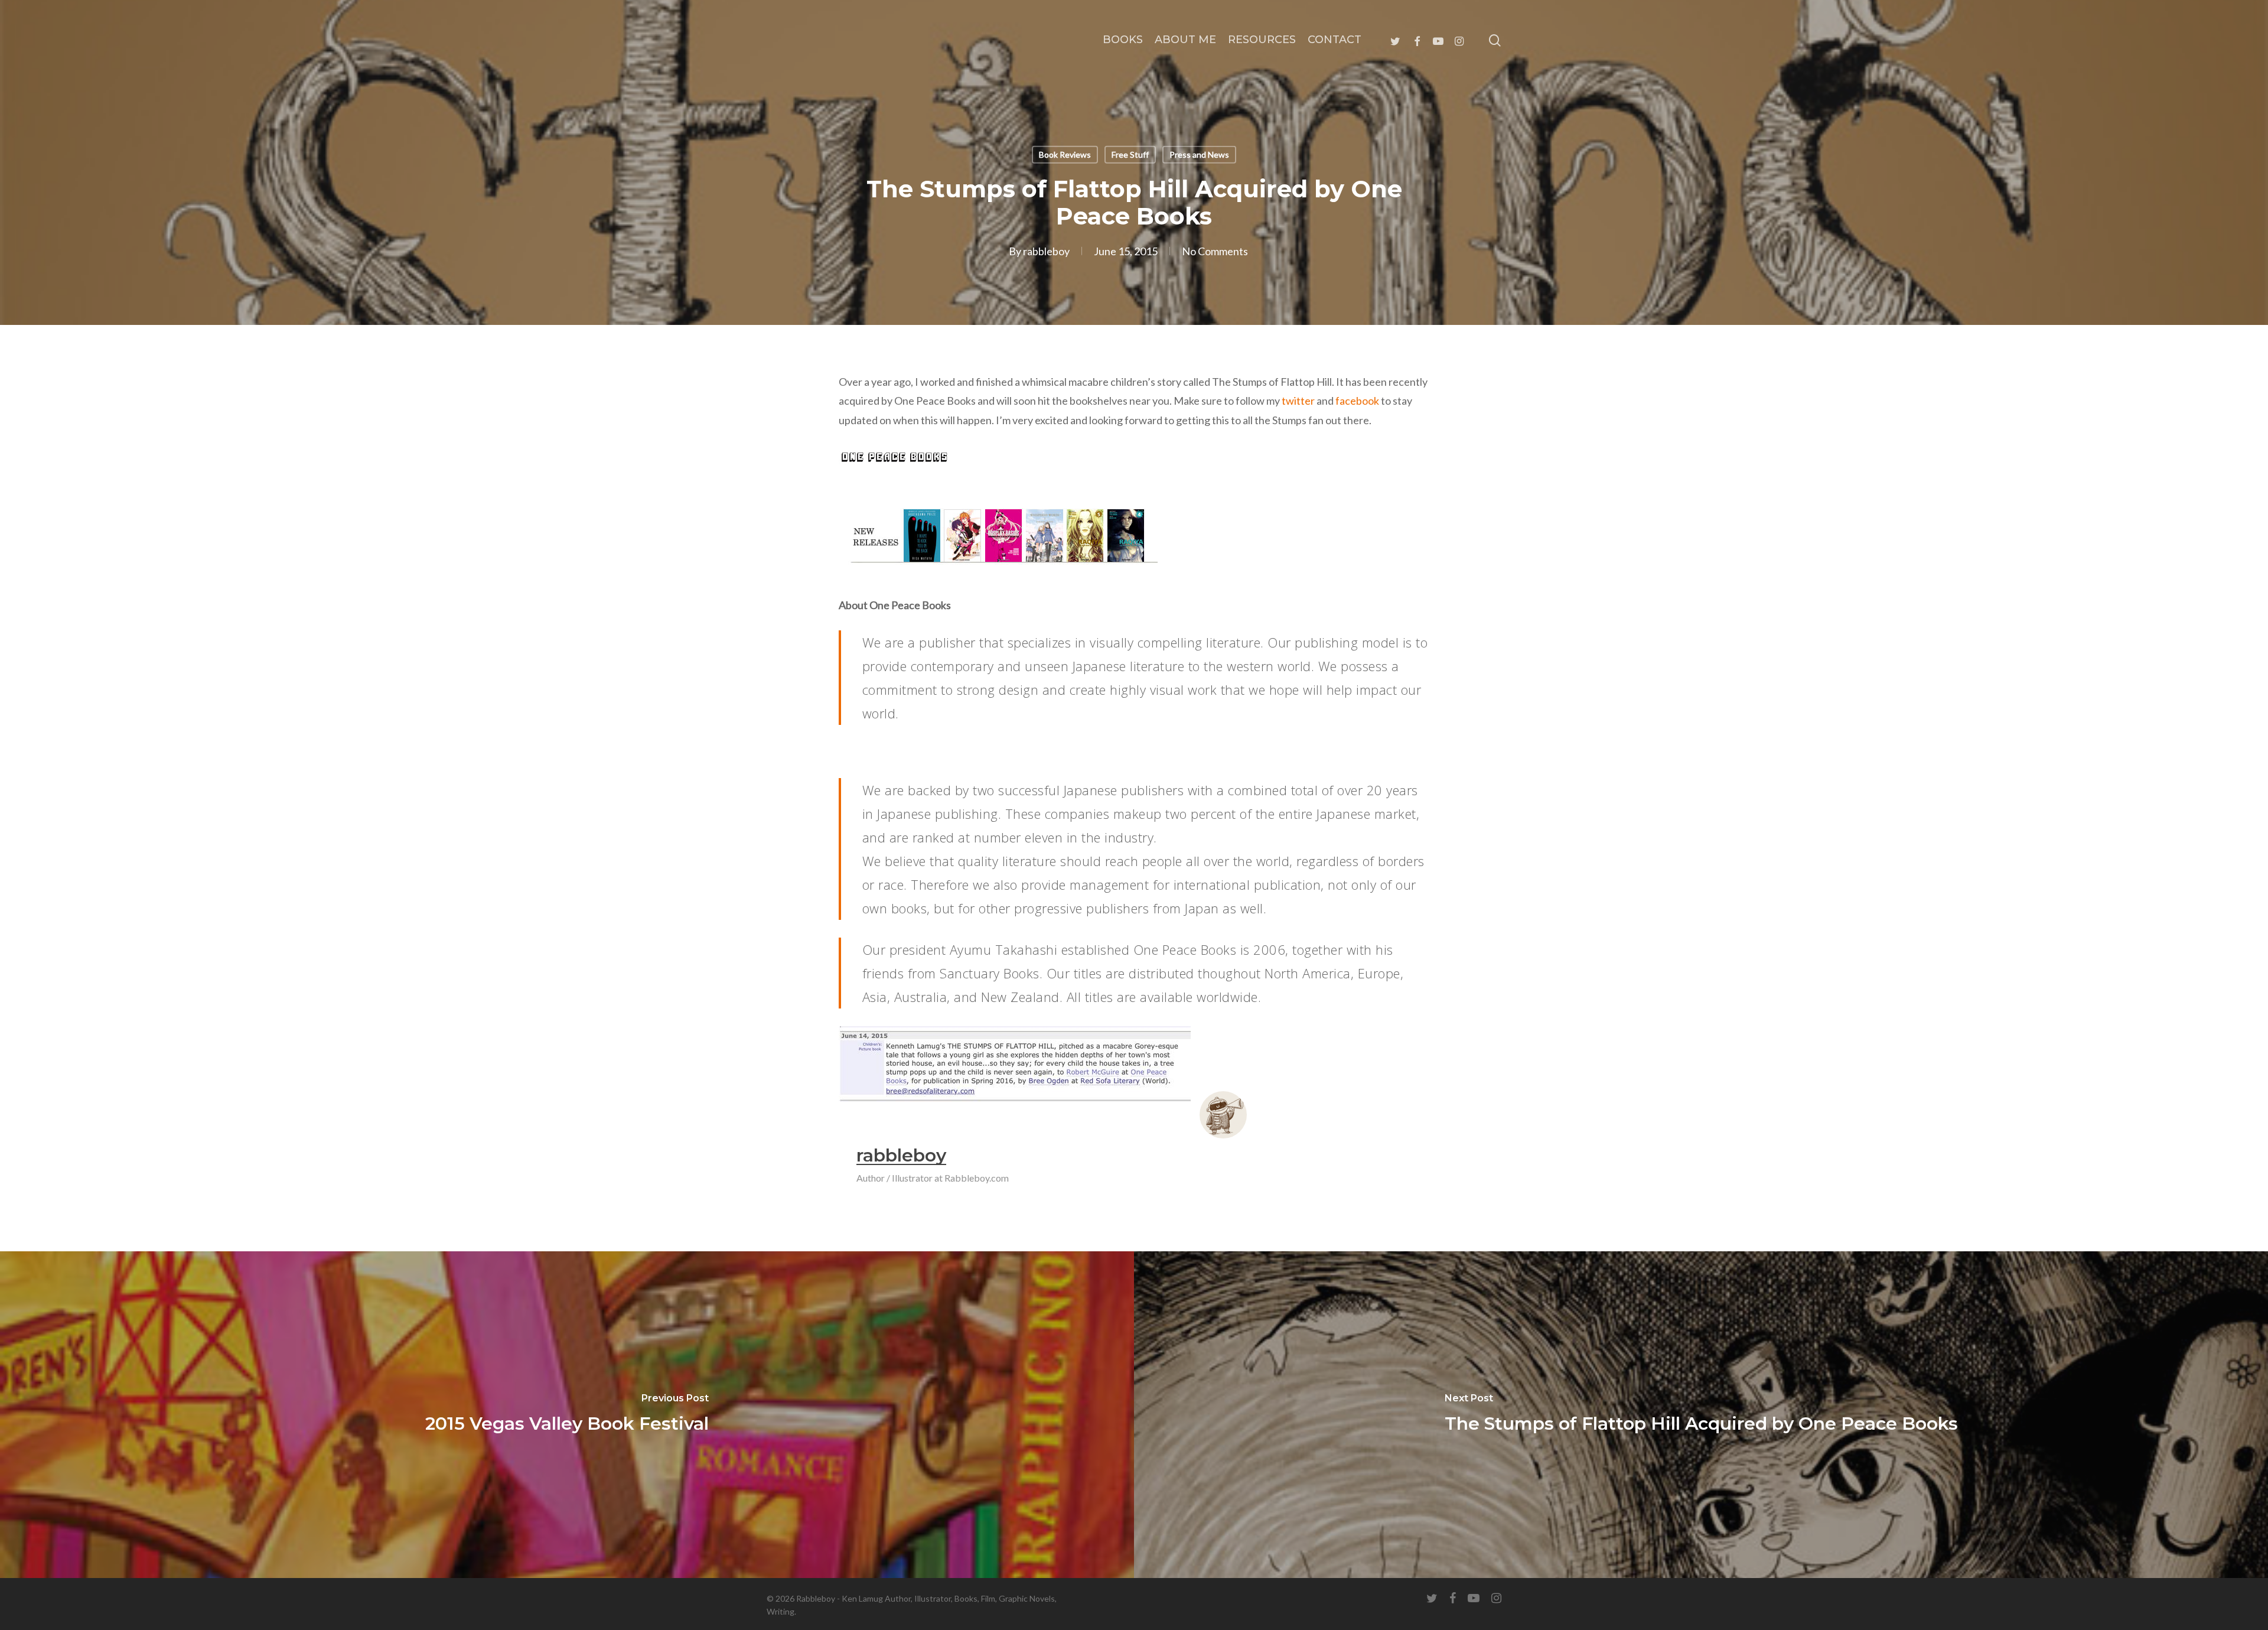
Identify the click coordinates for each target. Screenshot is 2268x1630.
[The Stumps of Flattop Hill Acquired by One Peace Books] (1701, 1415)
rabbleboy (1046, 251)
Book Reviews (1065, 154)
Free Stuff (1130, 154)
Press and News (1199, 154)
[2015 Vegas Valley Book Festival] (567, 1415)
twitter (1298, 401)
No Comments (1215, 251)
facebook (1357, 401)
